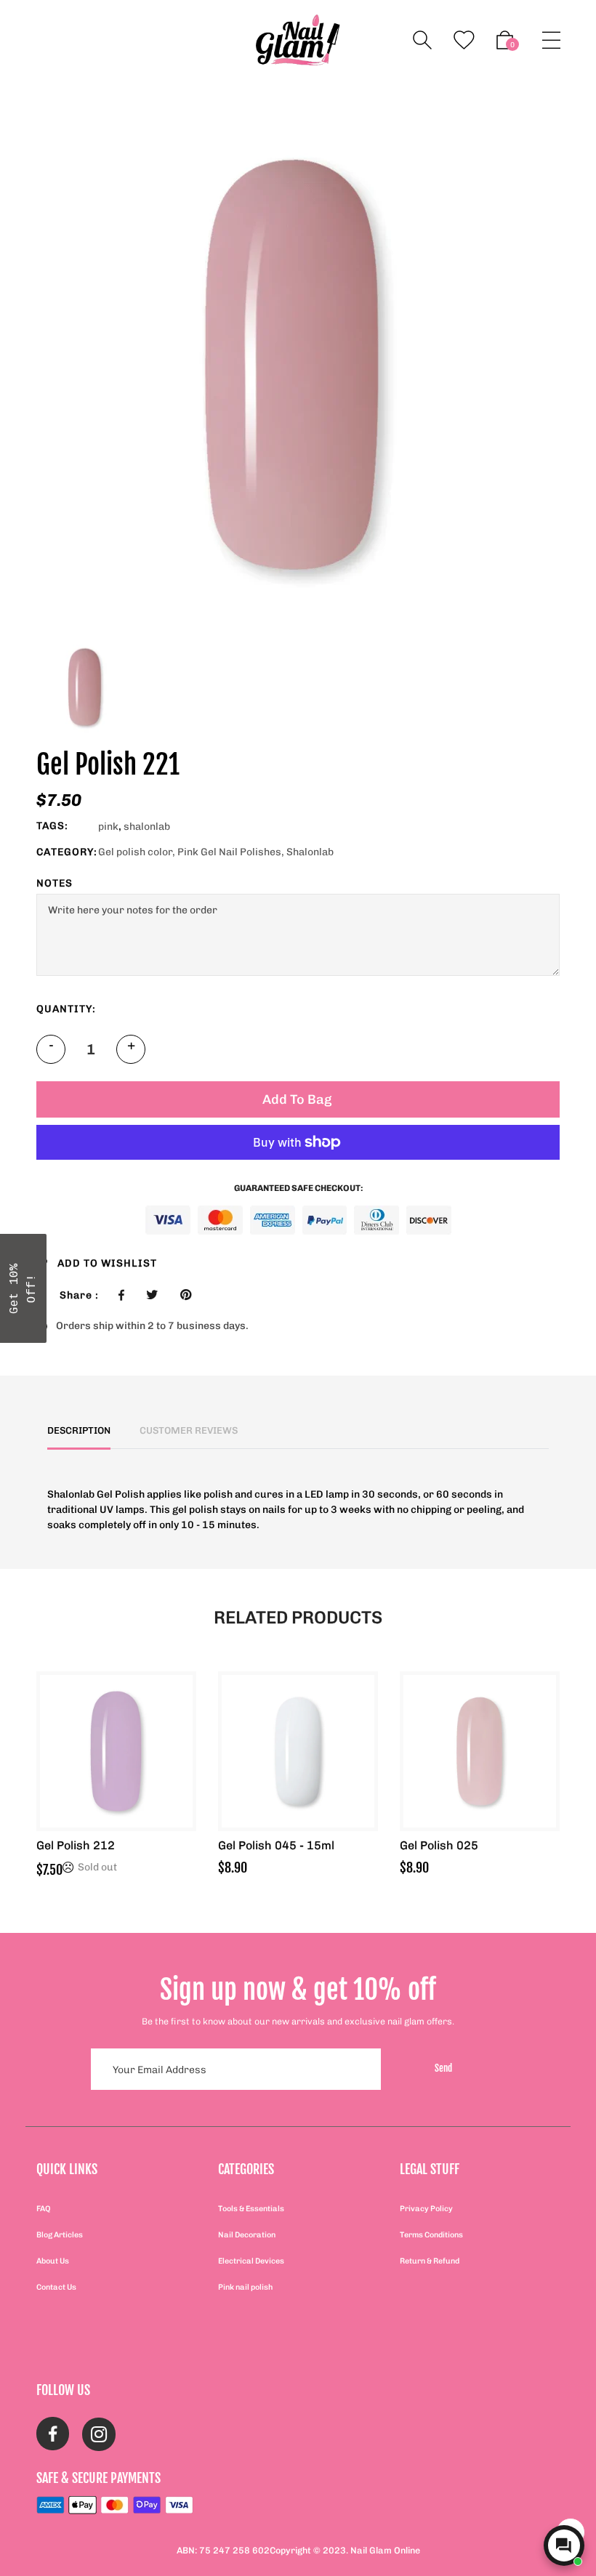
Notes (55, 883)
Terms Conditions (431, 2235)
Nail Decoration (247, 2235)
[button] (23, 1288)
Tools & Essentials (251, 2209)
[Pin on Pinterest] (189, 1295)
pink (108, 827)
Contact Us (56, 2287)
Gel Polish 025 (439, 1845)
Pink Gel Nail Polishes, (231, 852)
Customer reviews (189, 1430)
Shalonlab (310, 852)
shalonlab (147, 827)
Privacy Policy (426, 2209)
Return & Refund (430, 2261)
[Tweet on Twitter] (156, 1295)
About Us (53, 2261)
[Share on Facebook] (125, 1295)
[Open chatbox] (564, 2545)
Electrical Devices (251, 2261)
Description (79, 1430)
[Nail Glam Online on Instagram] (99, 2436)
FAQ (44, 2209)
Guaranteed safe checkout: (298, 1188)
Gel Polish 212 (76, 1845)
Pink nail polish (245, 2287)
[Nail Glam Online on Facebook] (53, 2436)
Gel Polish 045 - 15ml (276, 1845)
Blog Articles (60, 2235)
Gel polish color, (137, 852)
